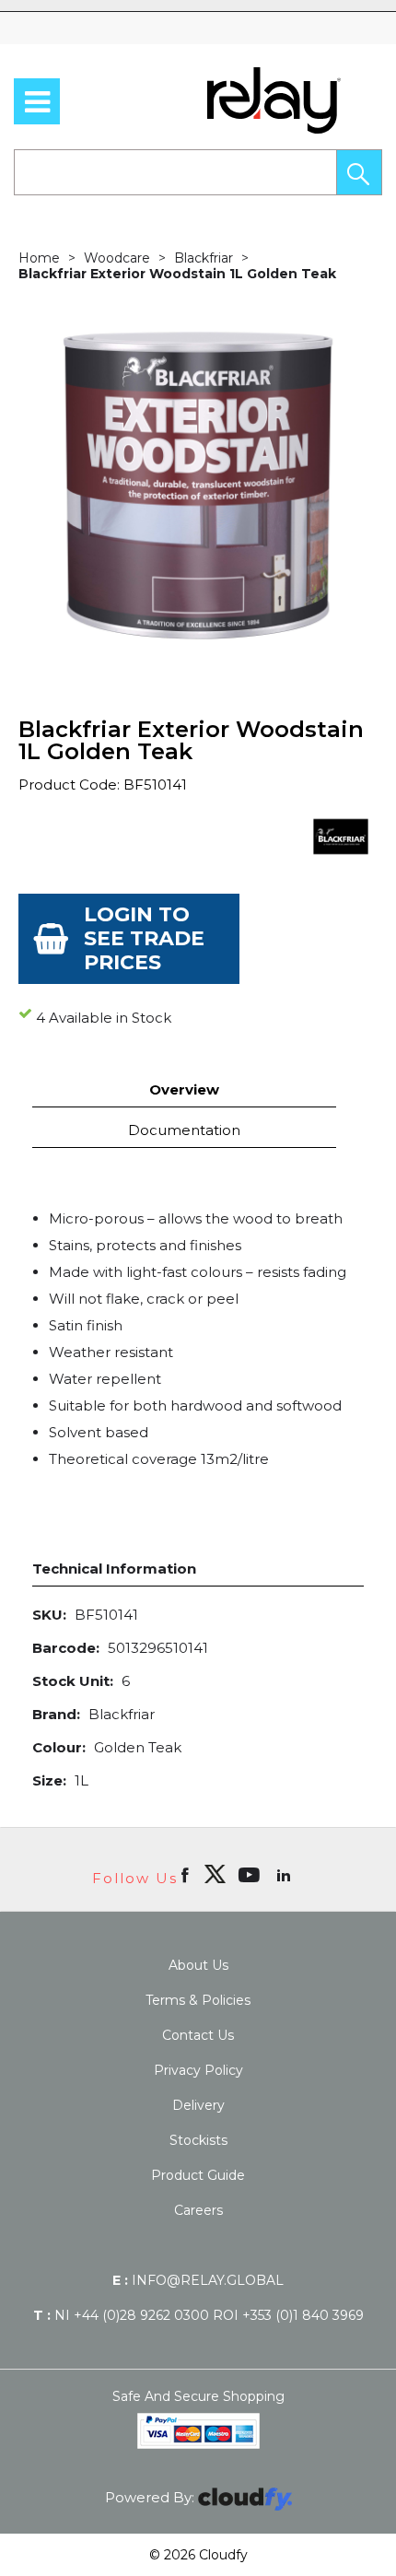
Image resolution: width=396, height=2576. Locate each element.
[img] (215, 1874)
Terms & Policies (198, 2000)
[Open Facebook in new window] (186, 1874)
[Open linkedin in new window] (285, 1874)
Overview (184, 1089)
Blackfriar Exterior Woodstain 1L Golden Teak (177, 274)
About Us (198, 1965)
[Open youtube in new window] (251, 1874)
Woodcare (117, 258)
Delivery (198, 2105)
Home (39, 258)
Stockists (198, 2140)
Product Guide (198, 2175)
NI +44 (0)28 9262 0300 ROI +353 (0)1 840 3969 (198, 2315)
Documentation (184, 1130)
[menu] (37, 101)
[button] (359, 172)
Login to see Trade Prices (144, 938)
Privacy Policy (198, 2070)
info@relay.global (198, 2280)
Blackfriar (204, 258)
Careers (198, 2210)
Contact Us (198, 2035)
